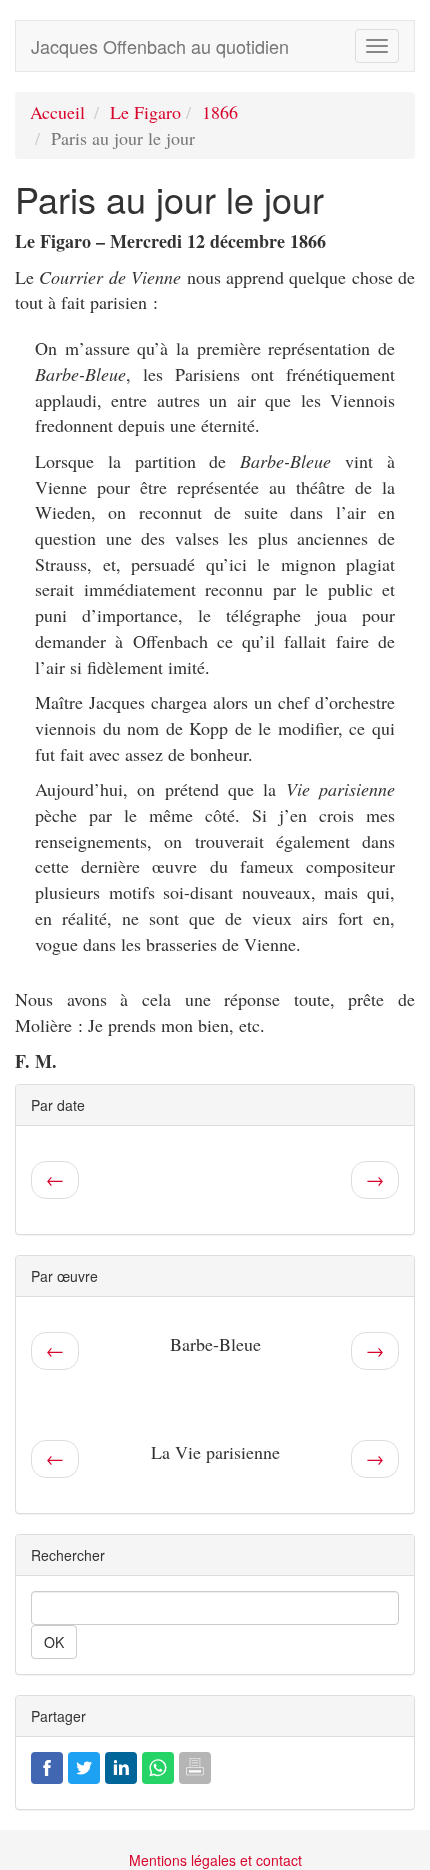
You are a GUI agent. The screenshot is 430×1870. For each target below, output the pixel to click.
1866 (220, 112)
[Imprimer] (195, 1765)
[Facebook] (47, 1765)
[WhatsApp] (158, 1765)
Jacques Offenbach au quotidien (160, 46)
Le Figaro (145, 112)
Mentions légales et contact (215, 1860)
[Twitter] (84, 1765)
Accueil (57, 112)
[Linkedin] (121, 1765)
